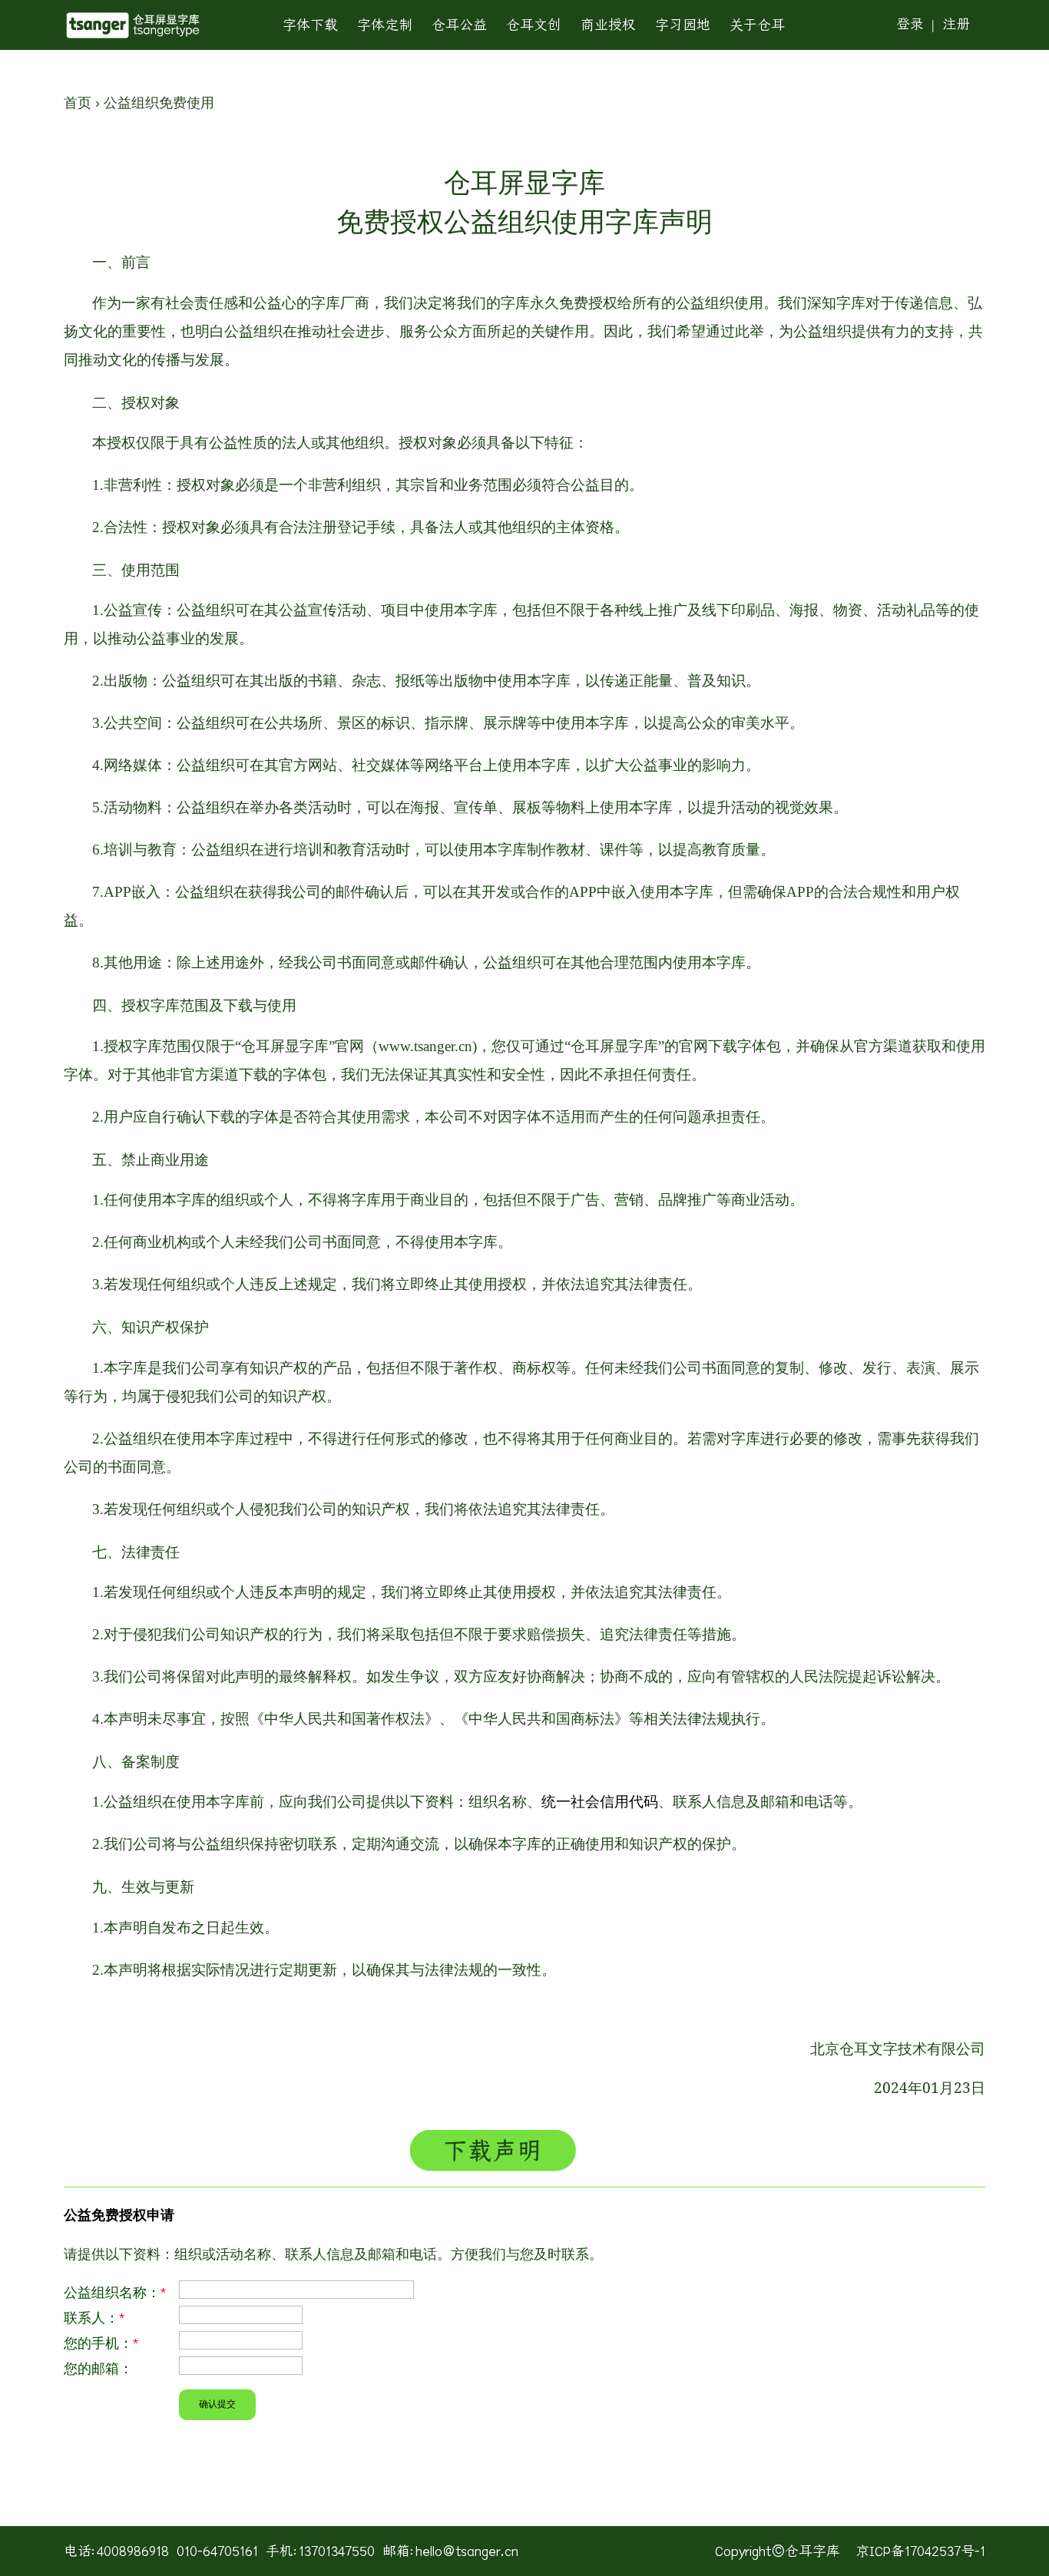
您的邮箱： (98, 2369)
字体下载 (310, 25)
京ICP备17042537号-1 (920, 2551)
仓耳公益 (459, 25)
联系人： (94, 2318)
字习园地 (683, 25)
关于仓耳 (757, 25)
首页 (78, 103)
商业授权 (608, 25)
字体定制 (385, 25)
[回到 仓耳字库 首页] (133, 25)
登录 (910, 24)
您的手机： (101, 2343)
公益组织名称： (115, 2293)
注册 (956, 24)
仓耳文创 (534, 25)
